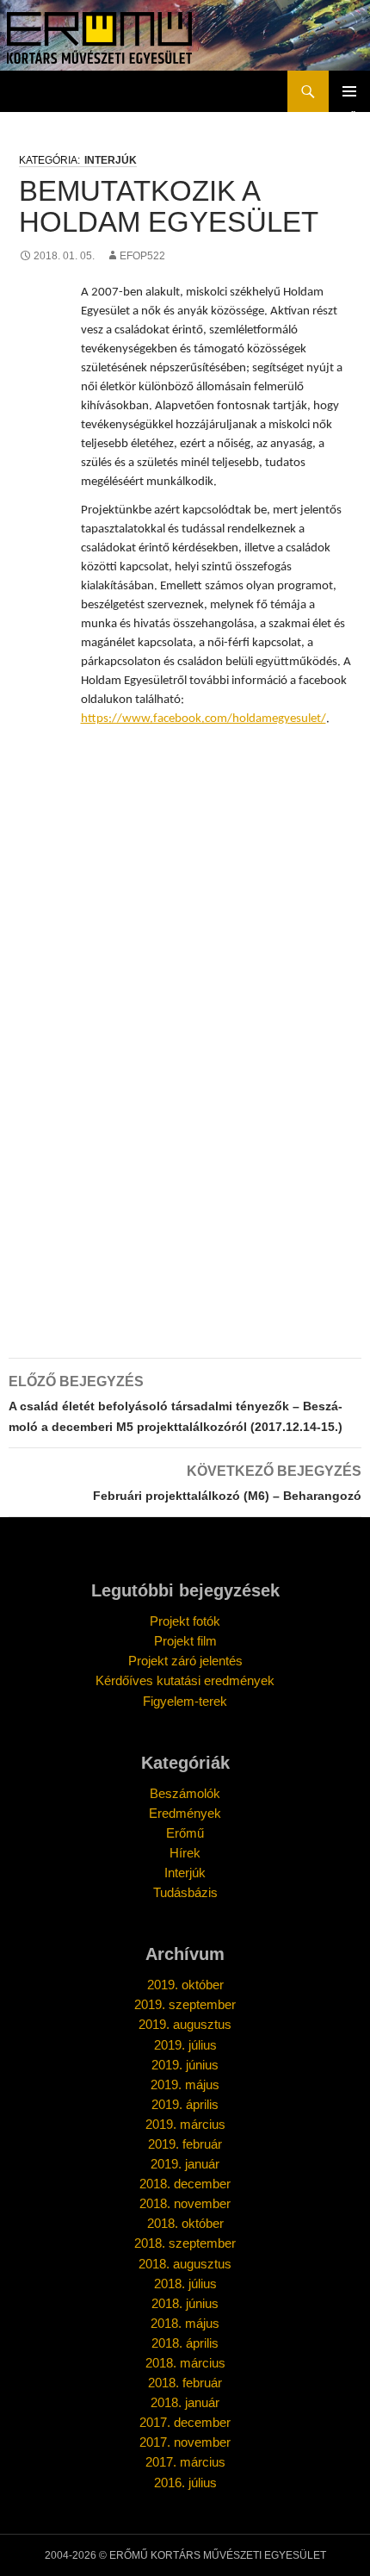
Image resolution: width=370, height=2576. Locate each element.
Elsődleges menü (349, 91)
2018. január (185, 2402)
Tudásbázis (185, 1892)
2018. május (185, 2323)
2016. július (185, 2483)
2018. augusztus (185, 2264)
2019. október (185, 1985)
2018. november (185, 2203)
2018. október (185, 2223)
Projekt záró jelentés (185, 1661)
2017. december (185, 2422)
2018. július (185, 2284)
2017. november (185, 2442)
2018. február (185, 2383)
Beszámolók (185, 1793)
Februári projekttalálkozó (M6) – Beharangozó (227, 1483)
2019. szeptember (185, 2004)
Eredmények (185, 1813)
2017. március (185, 2462)
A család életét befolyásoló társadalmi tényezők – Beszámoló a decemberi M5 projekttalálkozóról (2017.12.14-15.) (176, 1404)
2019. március (185, 2124)
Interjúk (111, 160)
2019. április (185, 2104)
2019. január (185, 2164)
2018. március (185, 2363)
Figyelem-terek (185, 1701)
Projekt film (185, 1641)
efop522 (142, 256)
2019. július (185, 2045)
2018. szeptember (185, 2243)
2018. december (185, 2184)
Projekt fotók (185, 1621)
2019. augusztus (185, 2024)
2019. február (185, 2144)
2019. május (185, 2084)
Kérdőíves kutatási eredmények (185, 1680)
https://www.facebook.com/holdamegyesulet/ (203, 719)
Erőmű (185, 1833)
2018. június (185, 2303)
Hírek (185, 1853)
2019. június (185, 2065)
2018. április (185, 2343)
